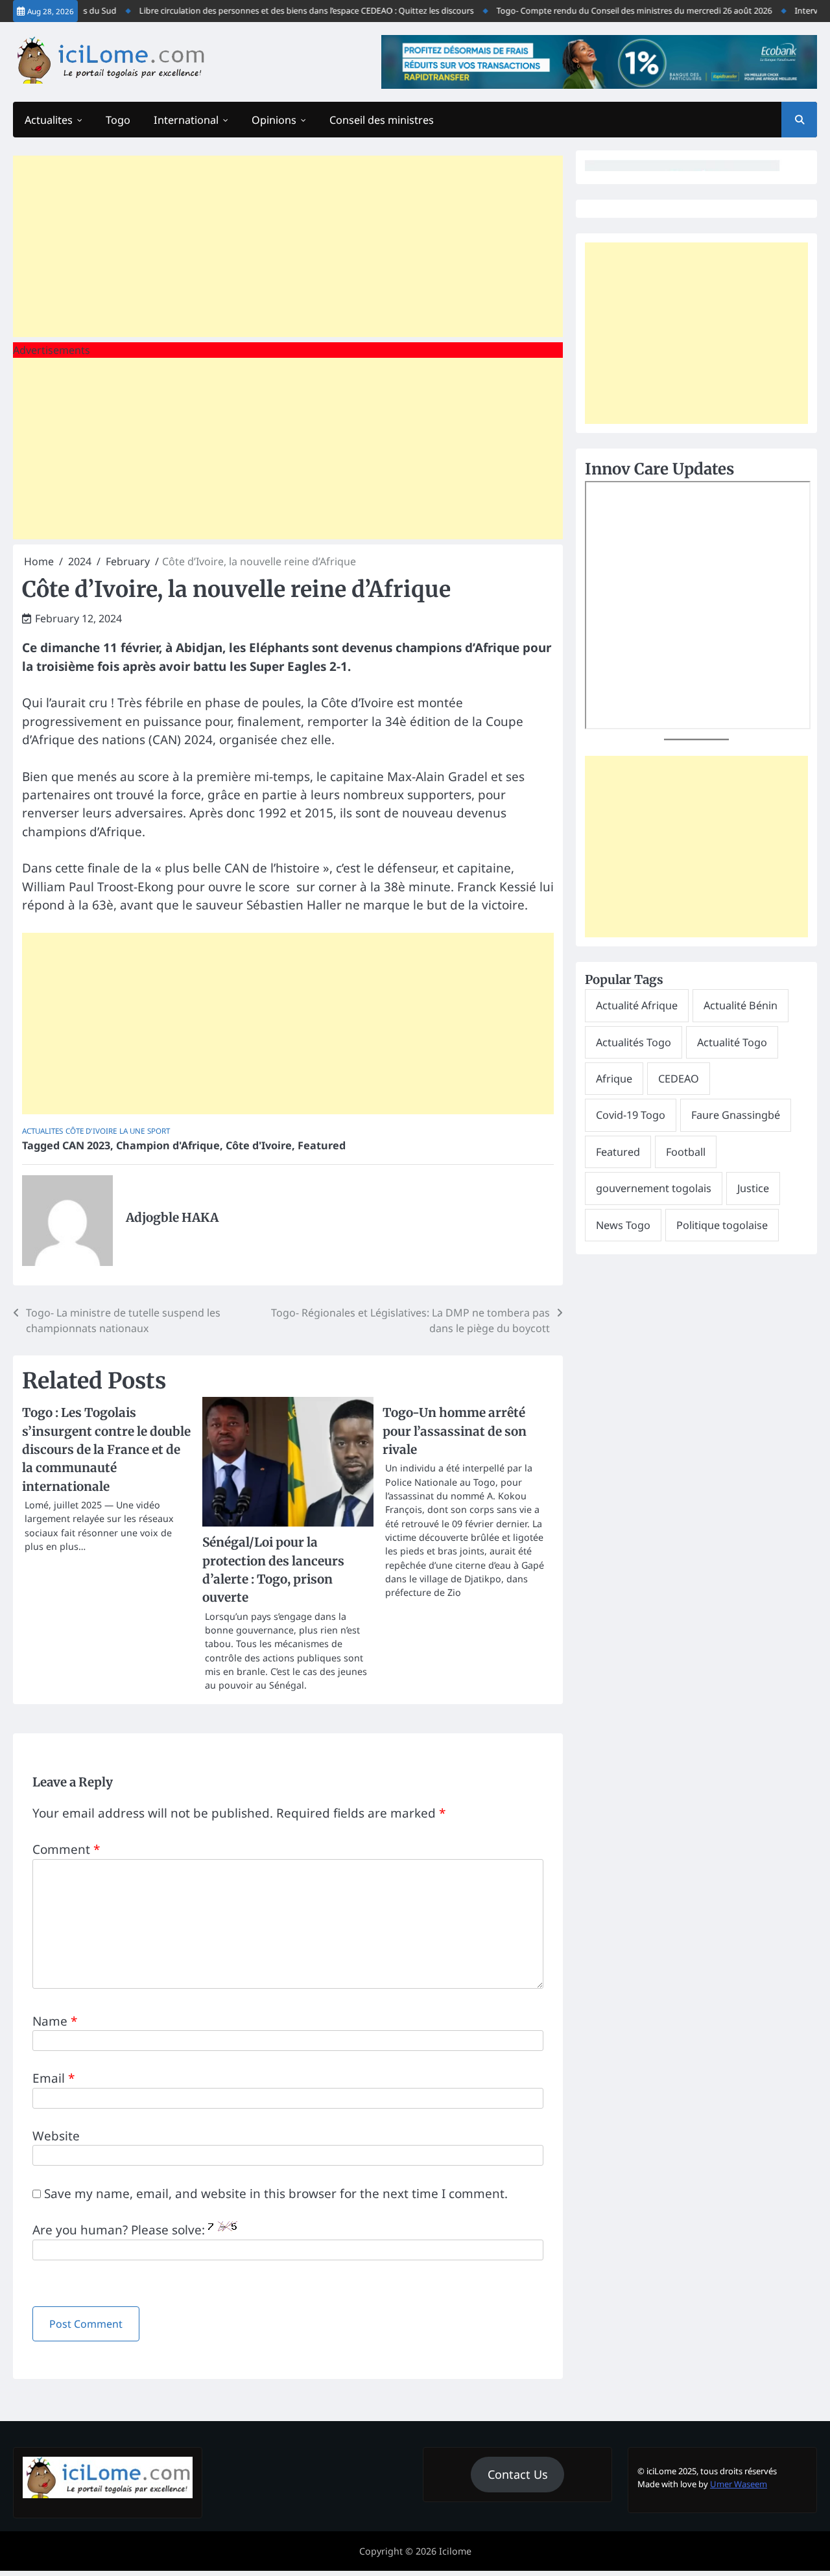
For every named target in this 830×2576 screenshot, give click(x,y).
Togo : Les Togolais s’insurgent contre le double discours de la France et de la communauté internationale (106, 1449)
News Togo (623, 1225)
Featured (322, 1145)
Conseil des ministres (382, 120)
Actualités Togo (634, 1042)
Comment (66, 1849)
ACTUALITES (42, 1131)
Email (53, 2078)
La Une (132, 1131)
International (186, 120)
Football (686, 1152)
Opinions (274, 120)
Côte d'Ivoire (91, 1131)
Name (55, 2021)
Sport (159, 1131)
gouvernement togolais (654, 1188)
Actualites (49, 120)
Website (56, 2136)
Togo (118, 120)
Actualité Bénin (741, 1005)
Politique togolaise (722, 1225)
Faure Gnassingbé (736, 1115)
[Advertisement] (288, 246)
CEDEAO (679, 1079)
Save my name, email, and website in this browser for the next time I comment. (276, 2194)
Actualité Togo (732, 1042)
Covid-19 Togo (631, 1115)
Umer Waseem (739, 2484)
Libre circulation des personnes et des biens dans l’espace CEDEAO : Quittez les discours (285, 11)
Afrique (614, 1079)
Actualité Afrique (637, 1005)
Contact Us (518, 2474)
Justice (753, 1188)
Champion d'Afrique (168, 1145)
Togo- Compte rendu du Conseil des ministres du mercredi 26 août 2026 (612, 11)
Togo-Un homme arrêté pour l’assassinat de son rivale (455, 1431)
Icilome (455, 2551)
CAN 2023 (86, 1145)
